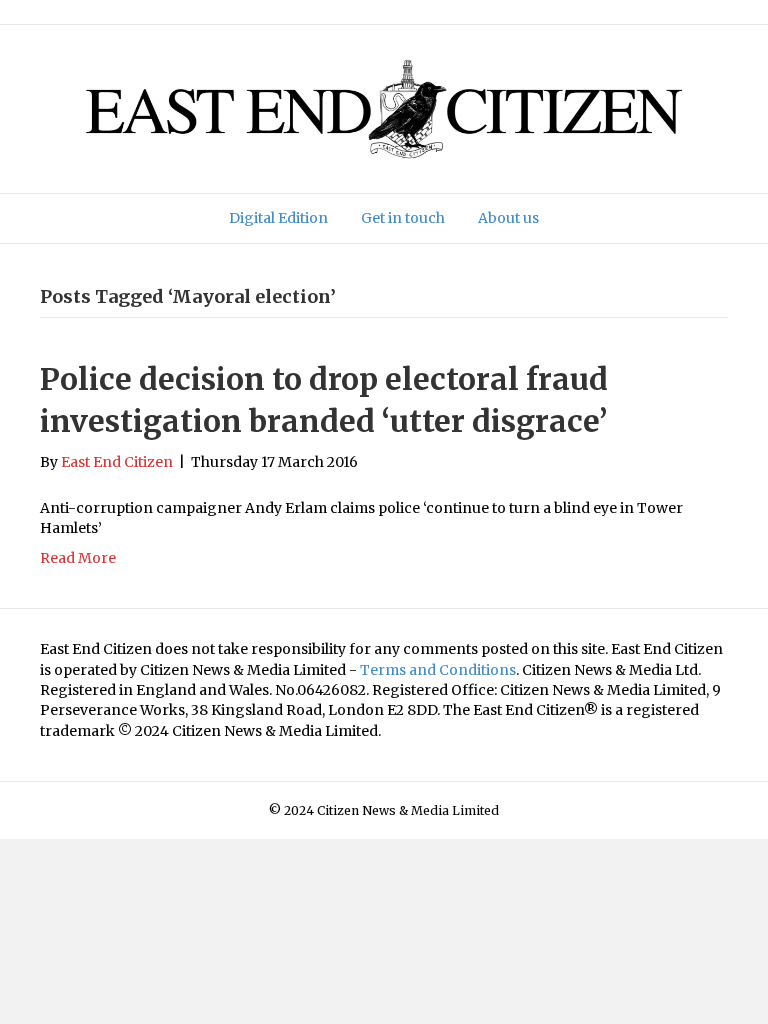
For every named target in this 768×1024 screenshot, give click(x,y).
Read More (78, 558)
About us (508, 218)
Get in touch (403, 218)
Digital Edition (278, 218)
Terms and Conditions (438, 670)
